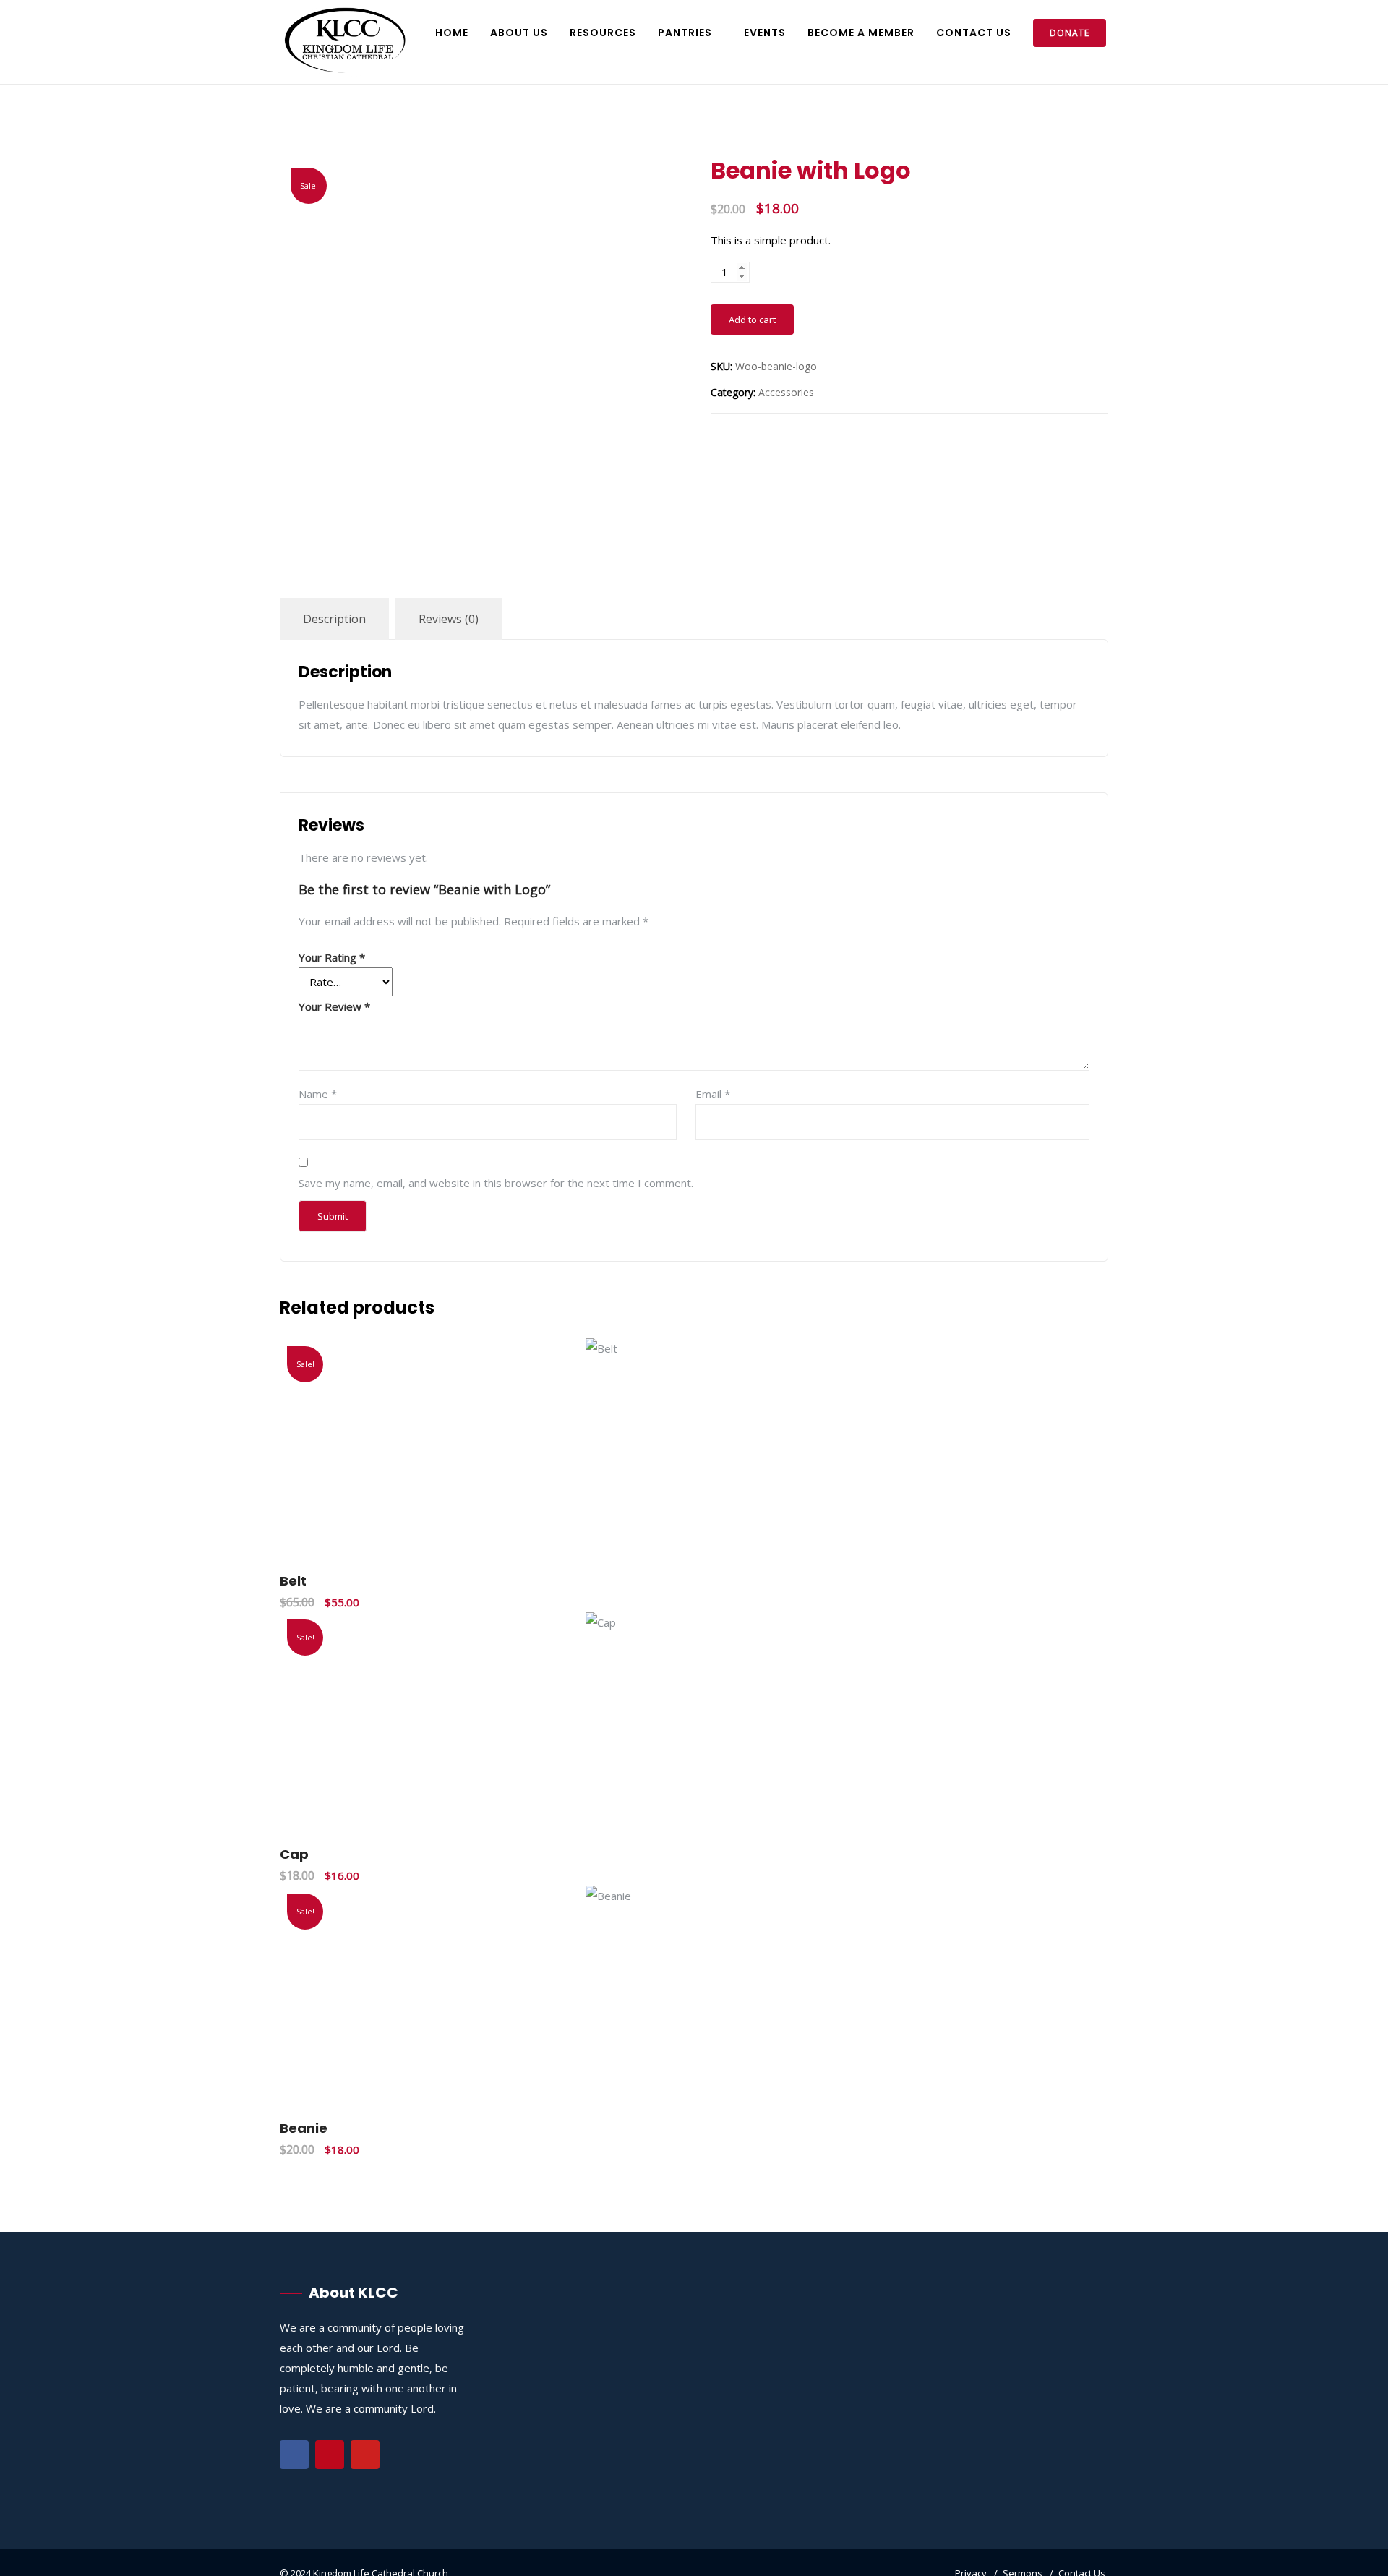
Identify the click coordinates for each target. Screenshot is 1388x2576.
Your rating (332, 957)
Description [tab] (334, 619)
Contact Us (974, 33)
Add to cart (752, 320)
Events (765, 33)
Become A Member (861, 33)
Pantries (685, 33)
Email (713, 1094)
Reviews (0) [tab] (449, 619)
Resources (603, 33)
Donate (1070, 33)
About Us (519, 33)
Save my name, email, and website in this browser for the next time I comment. (496, 1183)
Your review (334, 1006)
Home (452, 33)
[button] (1070, 1528)
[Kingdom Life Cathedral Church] (345, 42)
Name (318, 1094)
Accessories (786, 392)
